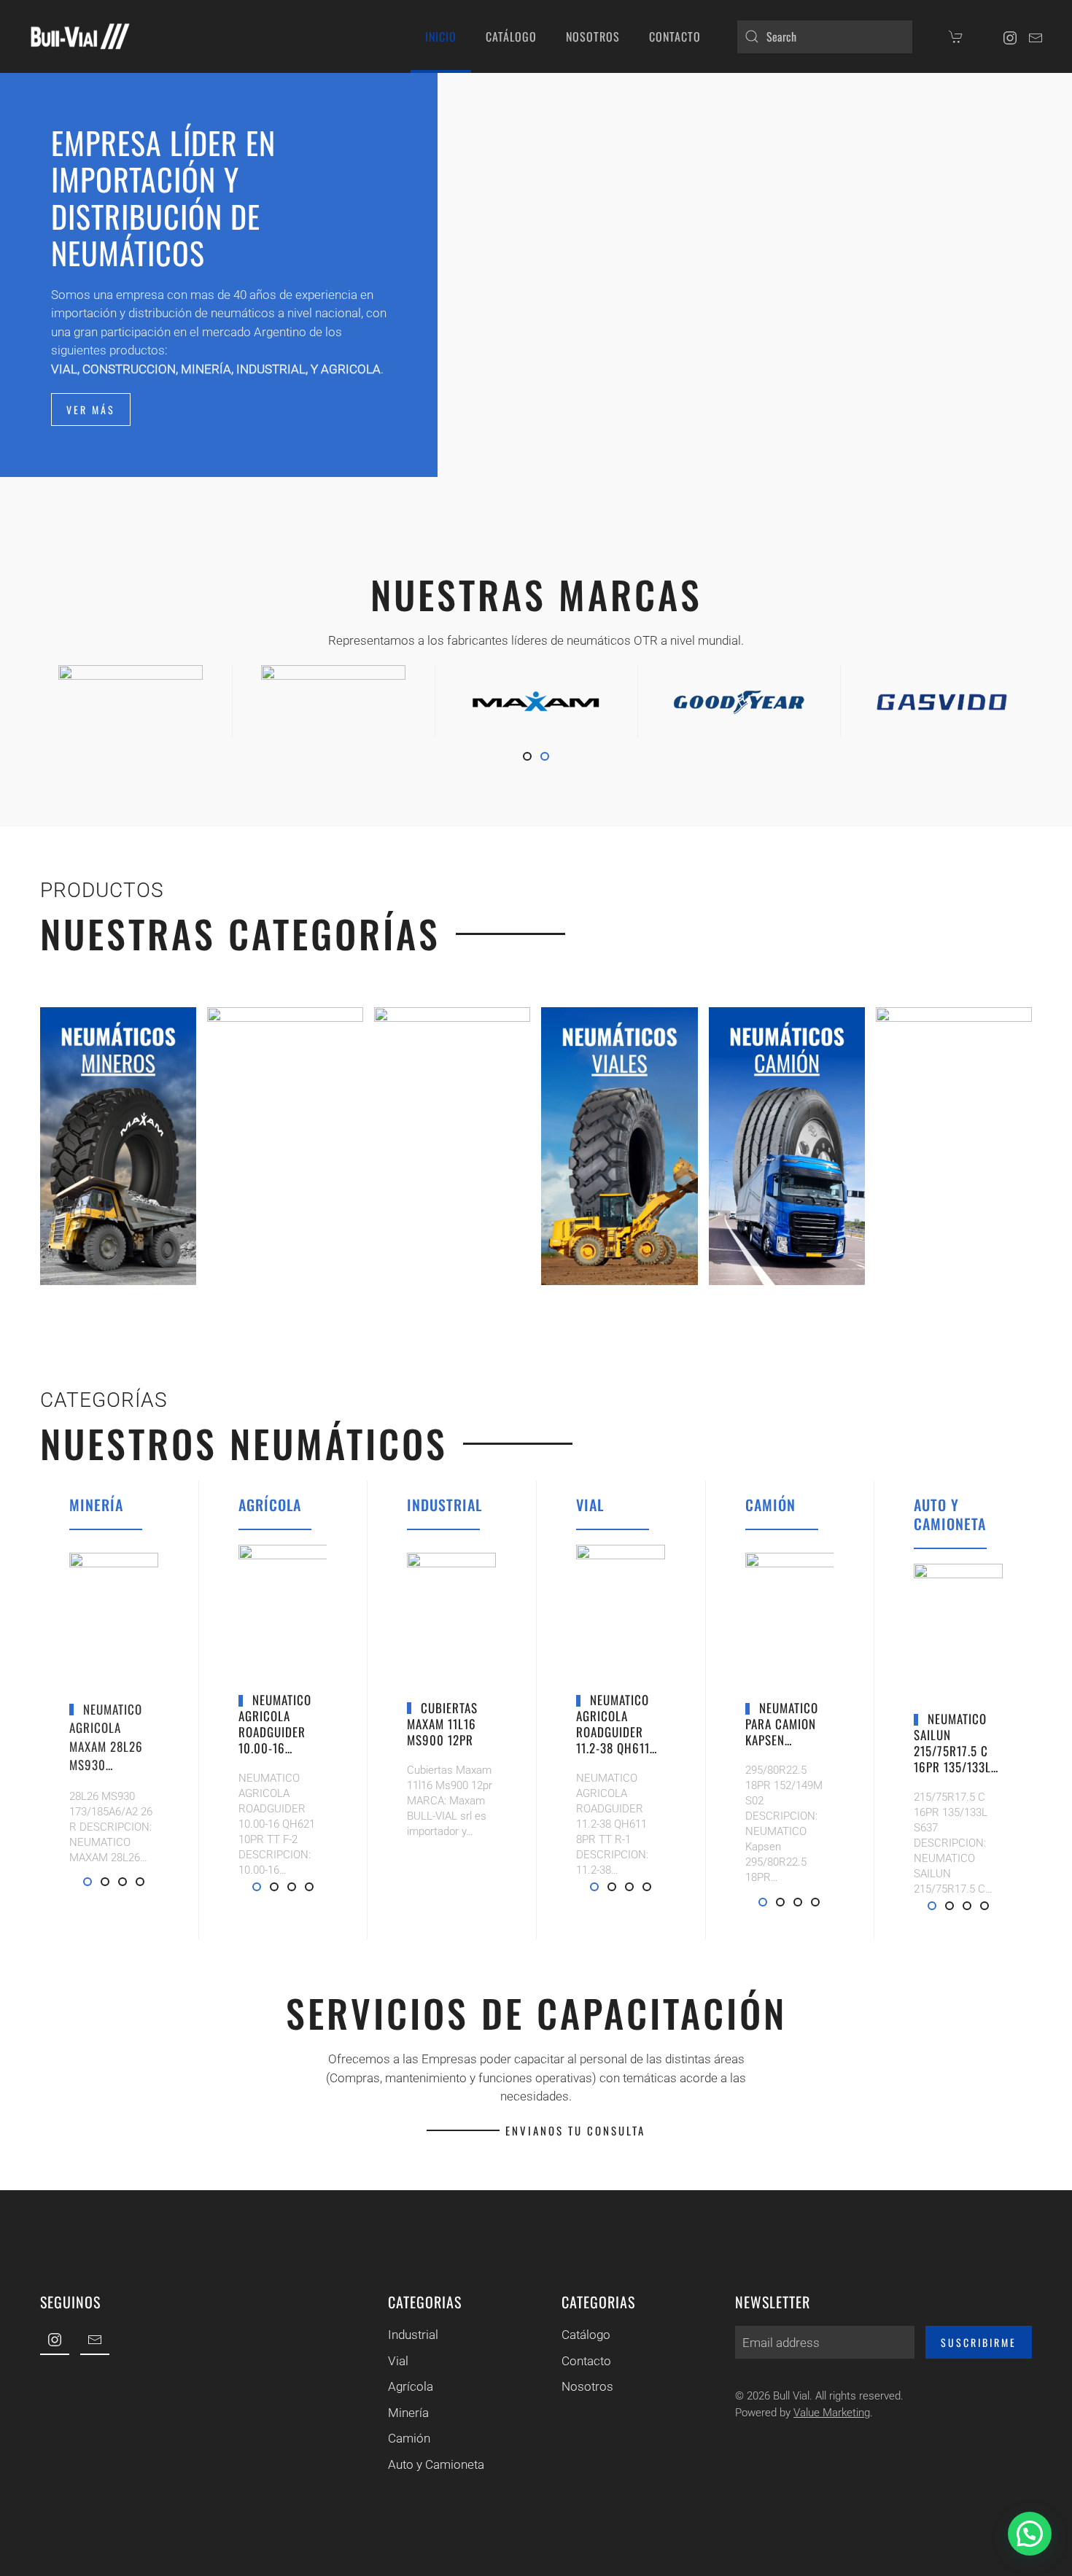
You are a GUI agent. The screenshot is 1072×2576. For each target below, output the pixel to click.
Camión (409, 2438)
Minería (408, 2413)
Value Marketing (832, 2413)
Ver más (91, 410)
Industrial (413, 2335)
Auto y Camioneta (436, 2464)
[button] (1030, 2534)
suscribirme (979, 2342)
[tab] (527, 756)
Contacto (675, 36)
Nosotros (593, 36)
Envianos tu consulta (575, 2130)
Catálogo (586, 2335)
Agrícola (411, 2386)
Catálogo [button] (511, 36)
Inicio (441, 36)
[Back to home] (80, 36)
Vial (398, 2361)
